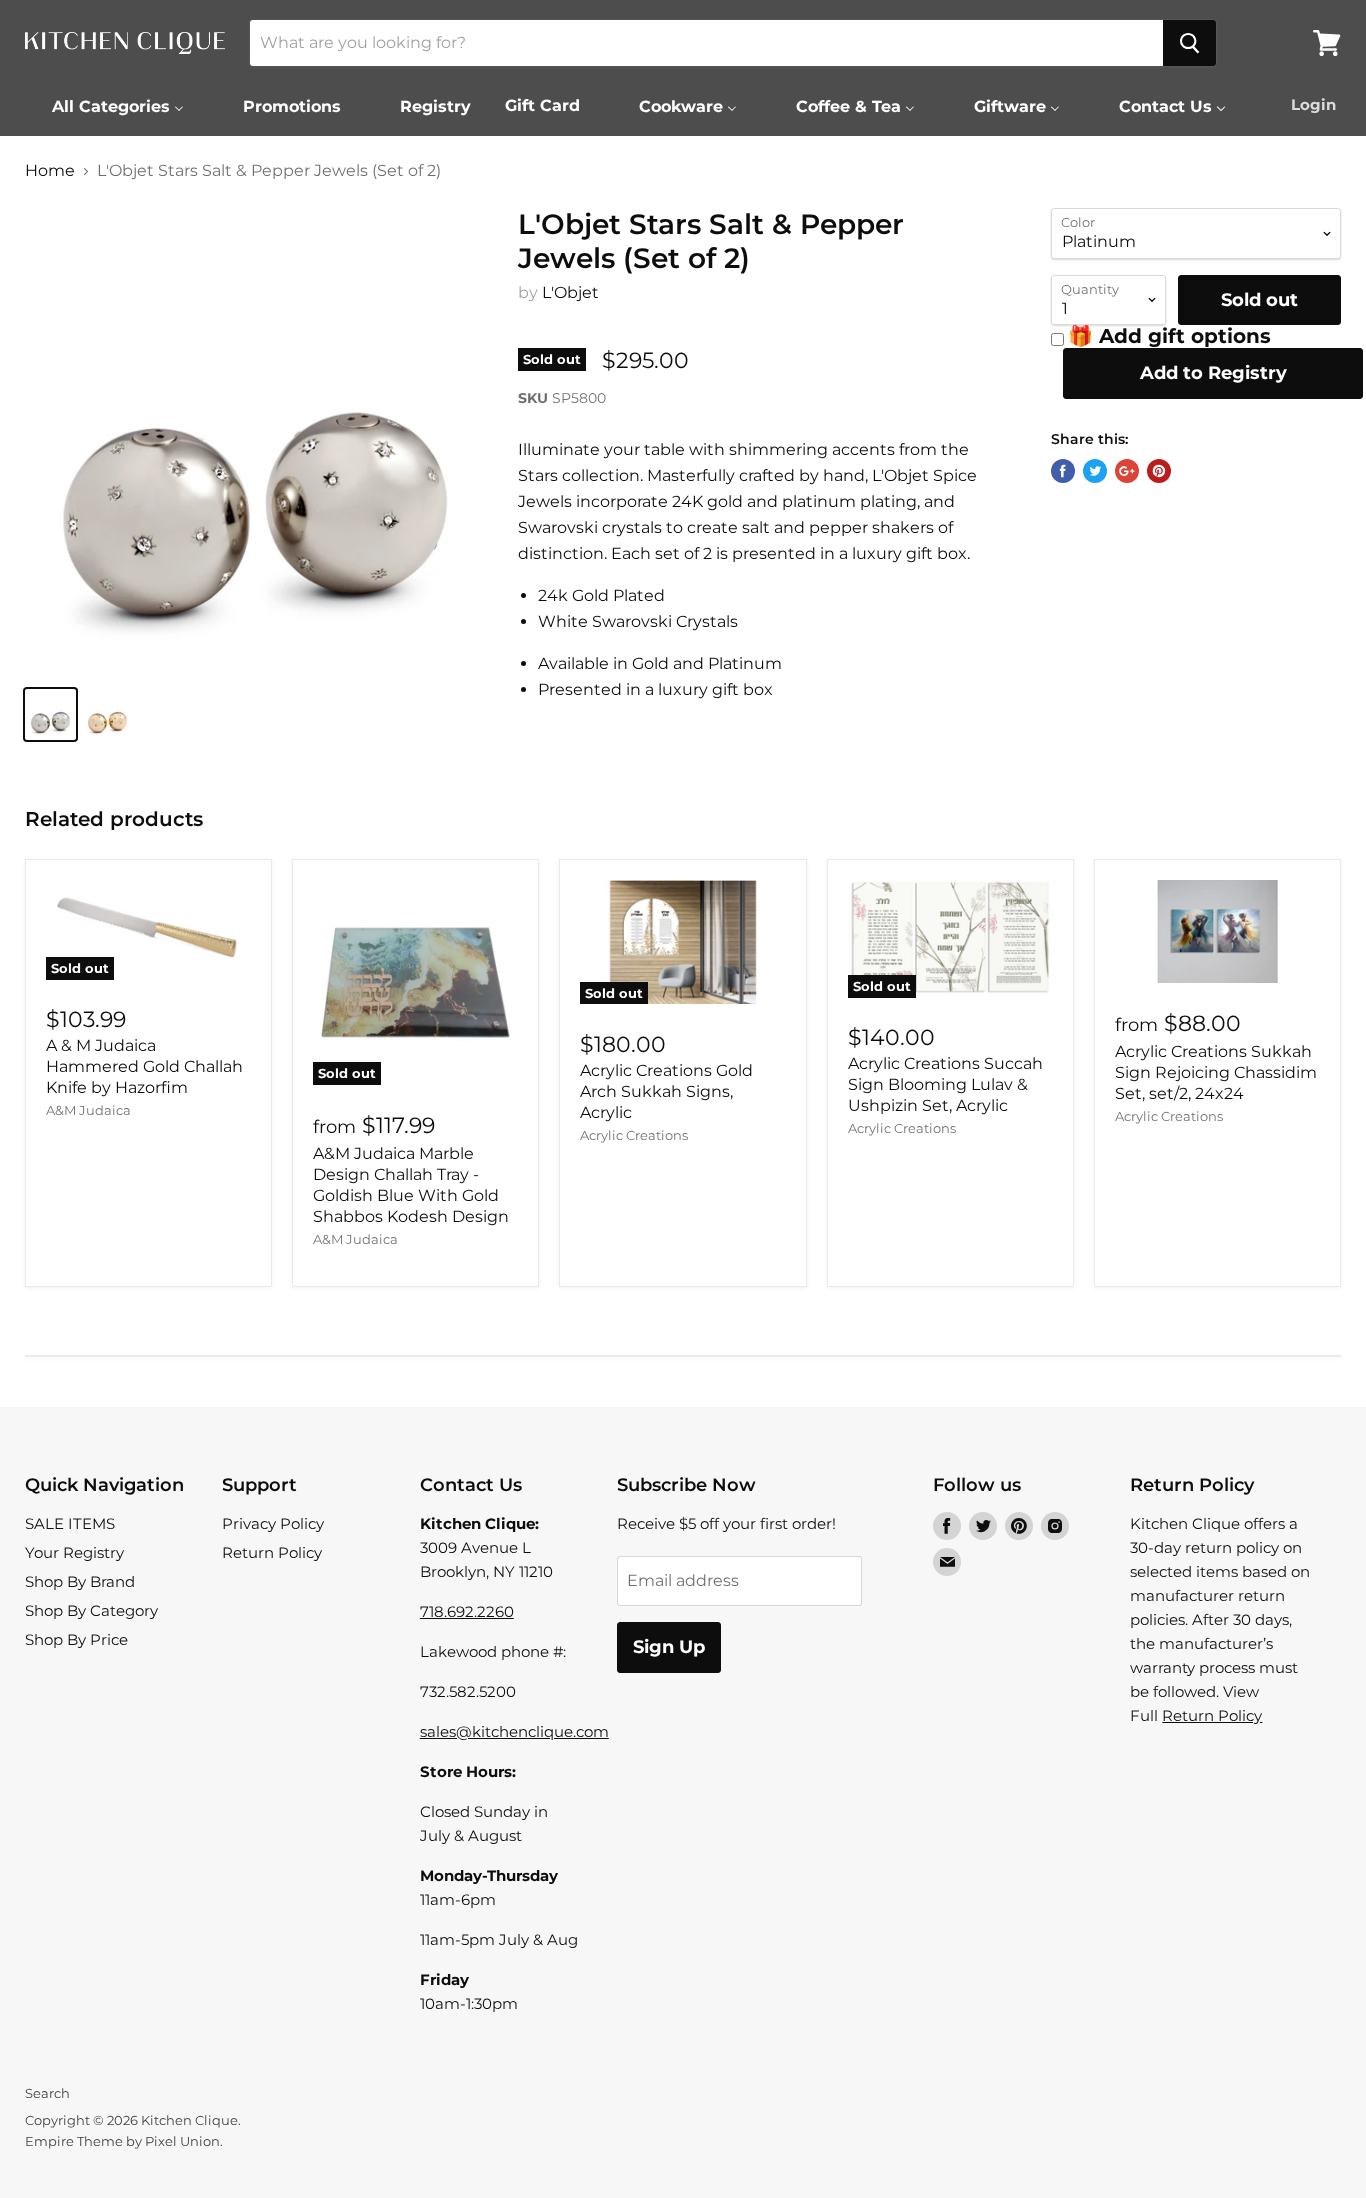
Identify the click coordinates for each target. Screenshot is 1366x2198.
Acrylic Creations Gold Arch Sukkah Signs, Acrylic (666, 1091)
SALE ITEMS (70, 1523)
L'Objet (570, 292)
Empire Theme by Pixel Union (122, 2141)
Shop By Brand (80, 1581)
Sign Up (669, 1647)
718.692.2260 (467, 1611)
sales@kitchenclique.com (514, 1731)
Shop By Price (76, 1639)
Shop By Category (91, 1610)
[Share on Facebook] (1063, 471)
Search (47, 2093)
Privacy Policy (273, 1523)
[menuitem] (105, 106)
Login (1313, 104)
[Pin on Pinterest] (1159, 471)
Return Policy (272, 1552)
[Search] (1189, 43)
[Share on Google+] (1127, 471)
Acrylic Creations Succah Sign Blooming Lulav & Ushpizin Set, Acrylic (945, 1084)
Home (50, 171)
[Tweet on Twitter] (1095, 471)
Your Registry (74, 1552)
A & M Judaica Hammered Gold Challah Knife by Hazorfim (144, 1066)
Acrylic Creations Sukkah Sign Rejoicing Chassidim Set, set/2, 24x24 (1216, 1072)
